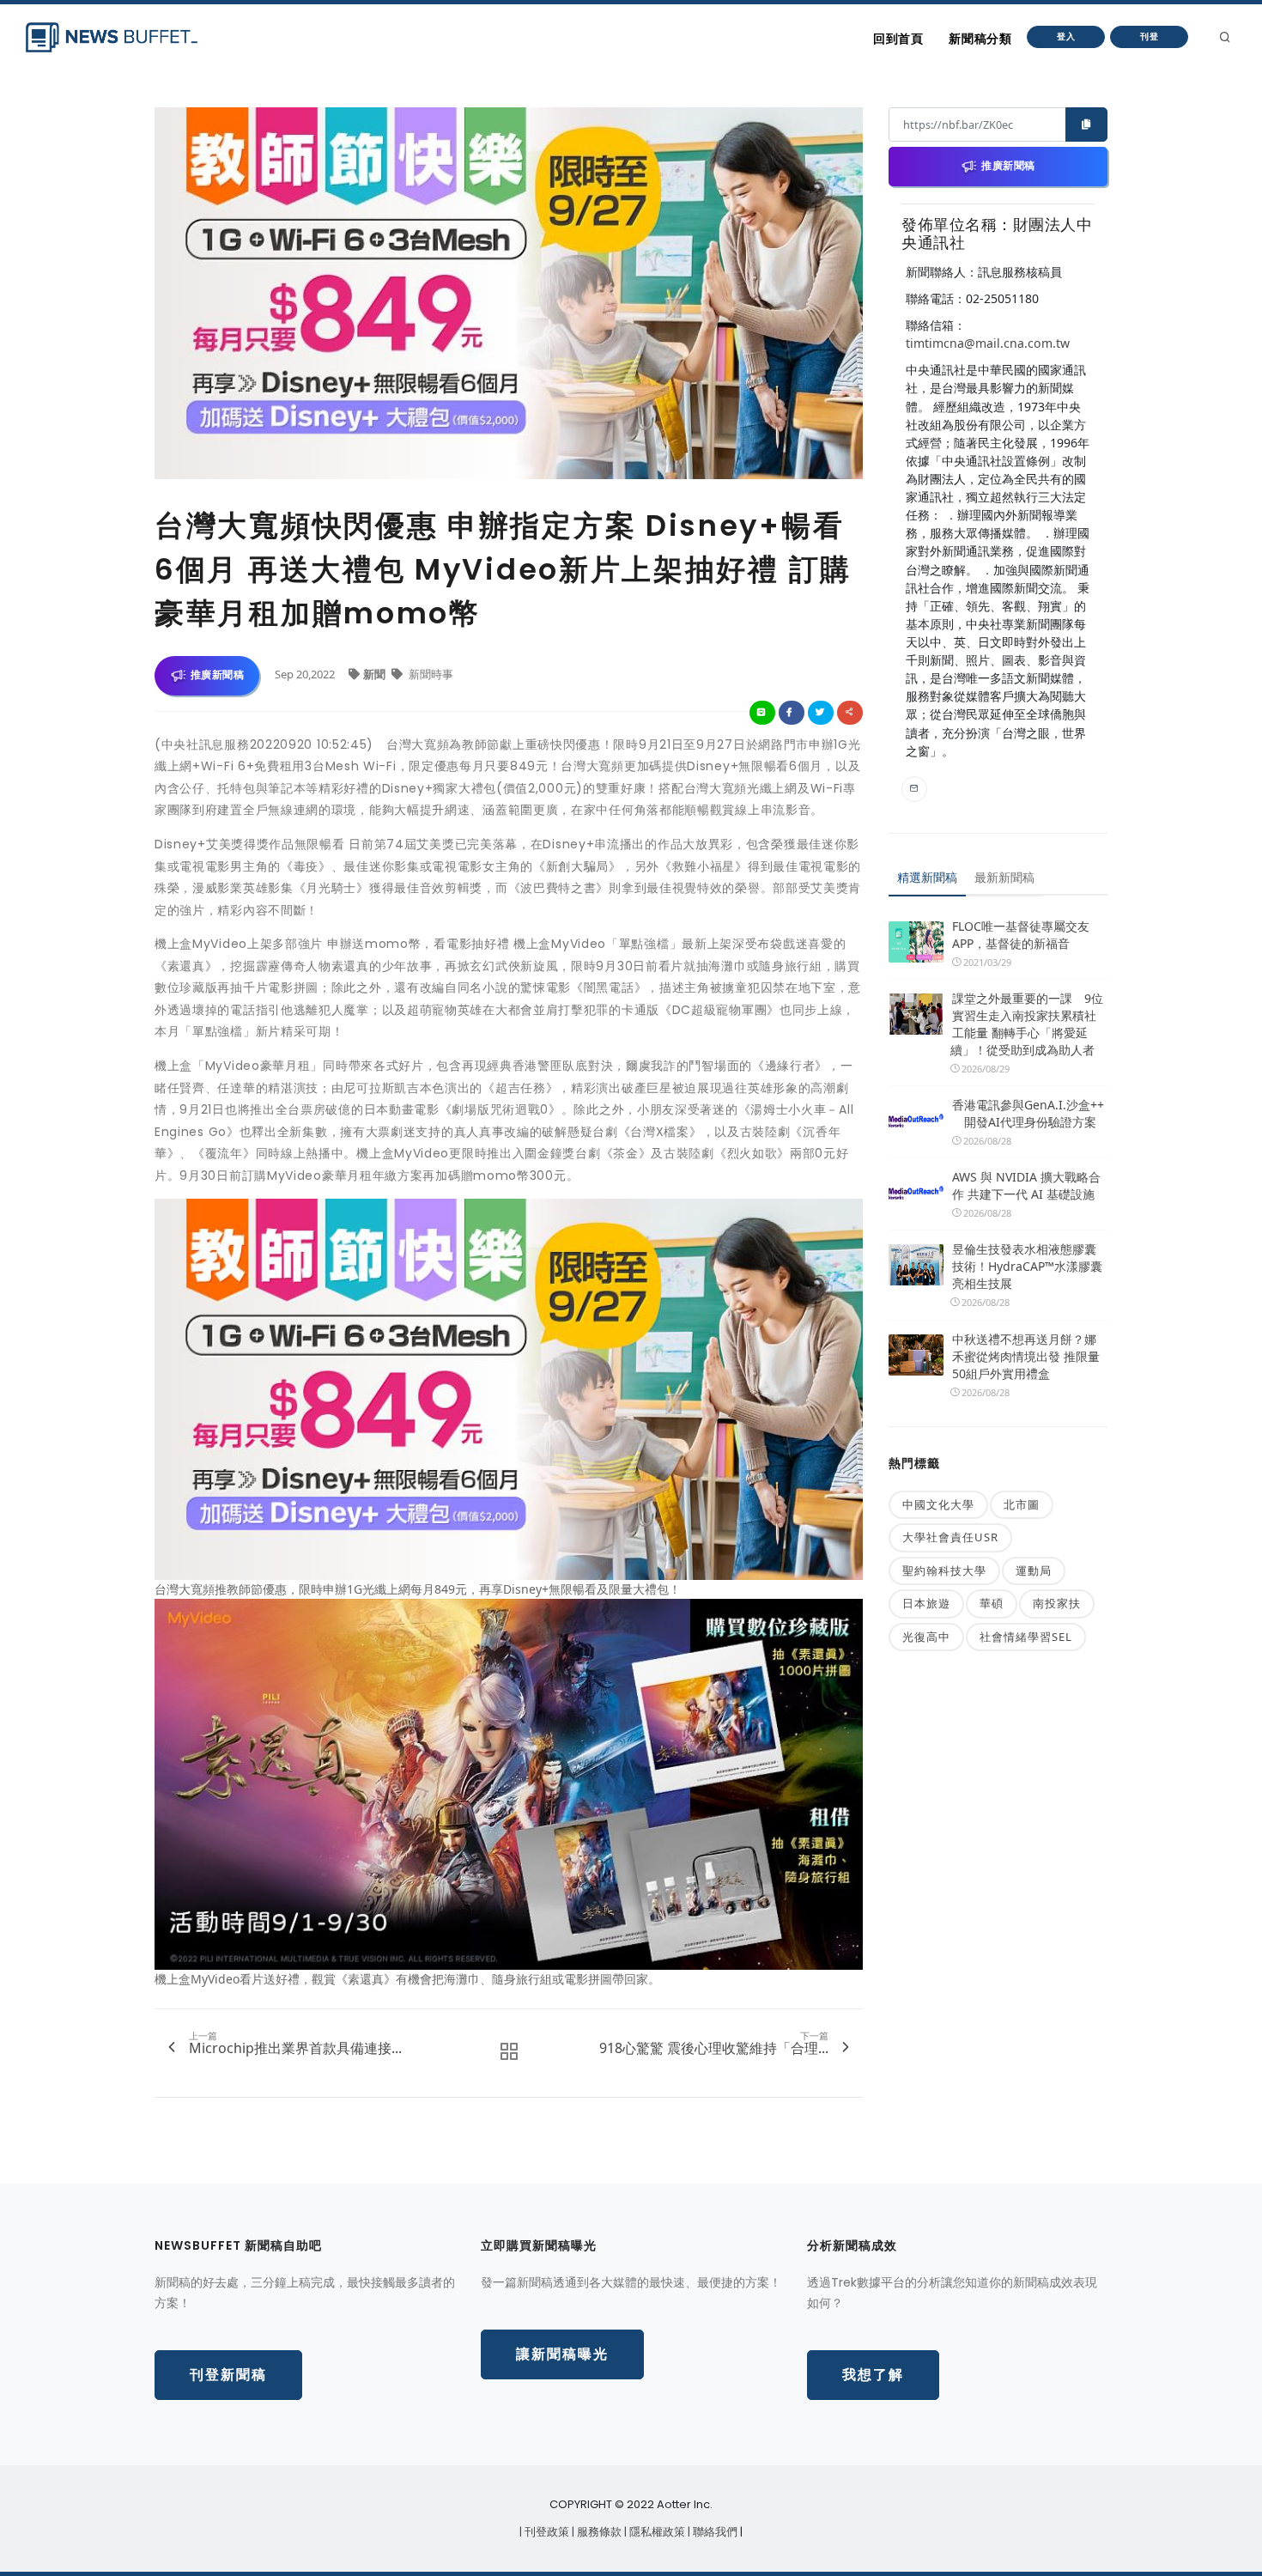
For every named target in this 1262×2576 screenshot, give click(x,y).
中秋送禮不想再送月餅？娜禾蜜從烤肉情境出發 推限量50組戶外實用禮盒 (1026, 1356)
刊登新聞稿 (228, 2375)
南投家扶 (1057, 1603)
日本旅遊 (926, 1603)
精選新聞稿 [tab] (927, 877)
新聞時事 (430, 674)
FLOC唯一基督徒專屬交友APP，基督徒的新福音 (1021, 935)
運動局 (1034, 1571)
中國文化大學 (938, 1504)
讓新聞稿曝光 (562, 2354)
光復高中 (926, 1637)
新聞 (376, 674)
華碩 (992, 1603)
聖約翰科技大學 (944, 1571)
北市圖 (1022, 1504)
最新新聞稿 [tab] (1004, 877)
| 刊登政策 (546, 2532)
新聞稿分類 (980, 39)
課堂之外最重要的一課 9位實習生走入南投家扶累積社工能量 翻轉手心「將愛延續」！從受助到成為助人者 (1027, 1024)
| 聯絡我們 (714, 2532)
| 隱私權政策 (656, 2532)
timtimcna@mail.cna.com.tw (988, 343)
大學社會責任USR (950, 1537)
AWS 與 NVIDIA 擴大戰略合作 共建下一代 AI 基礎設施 (1026, 1185)
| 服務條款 (598, 2532)
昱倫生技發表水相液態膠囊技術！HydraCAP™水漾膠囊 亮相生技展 (1027, 1266)
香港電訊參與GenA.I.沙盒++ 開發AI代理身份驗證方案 (1028, 1113)
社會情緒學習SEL (1026, 1637)
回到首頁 (898, 39)
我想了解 (873, 2375)
